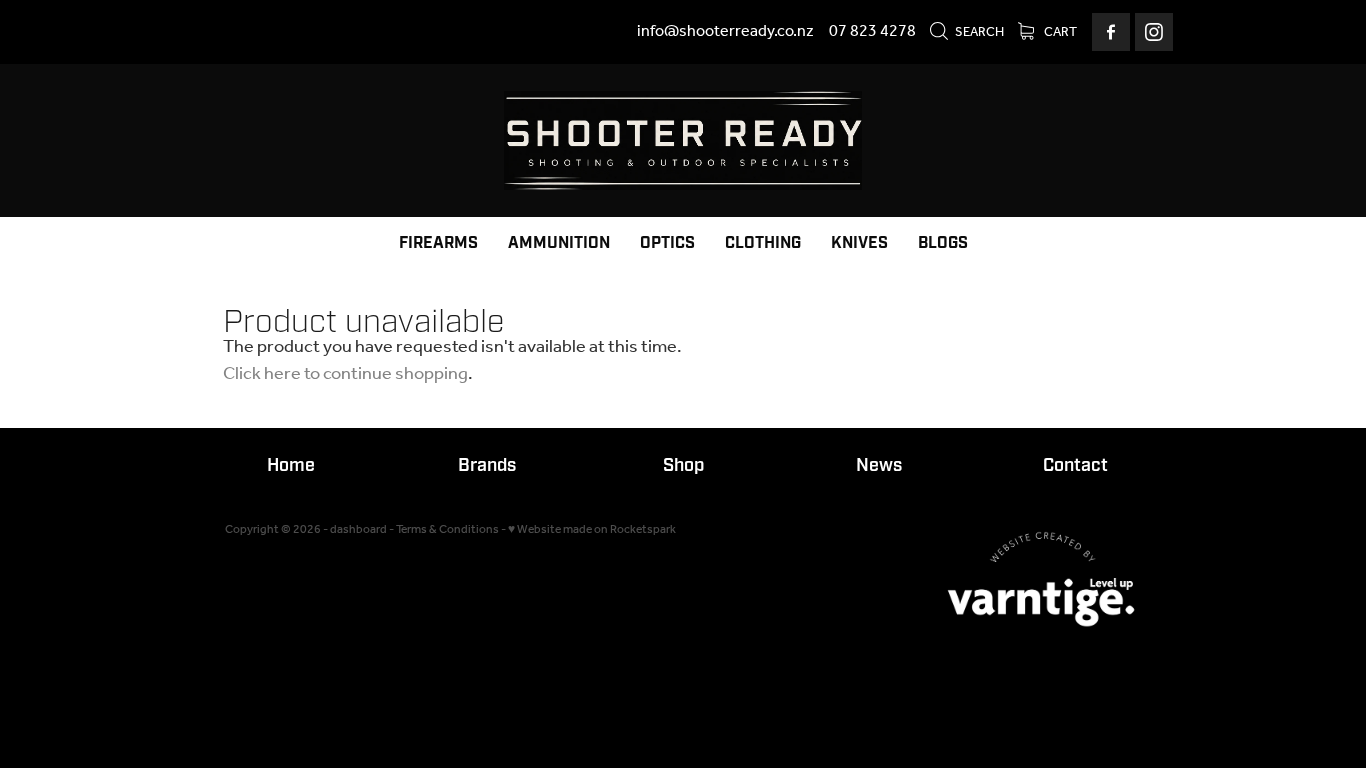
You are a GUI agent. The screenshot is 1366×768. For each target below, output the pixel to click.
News (879, 465)
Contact (1075, 465)
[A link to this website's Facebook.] (1111, 32)
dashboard (358, 529)
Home (291, 465)
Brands (487, 465)
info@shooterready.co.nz (725, 31)
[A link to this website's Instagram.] (1154, 32)
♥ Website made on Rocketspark (592, 529)
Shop (683, 465)
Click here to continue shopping (345, 374)
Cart (1059, 32)
